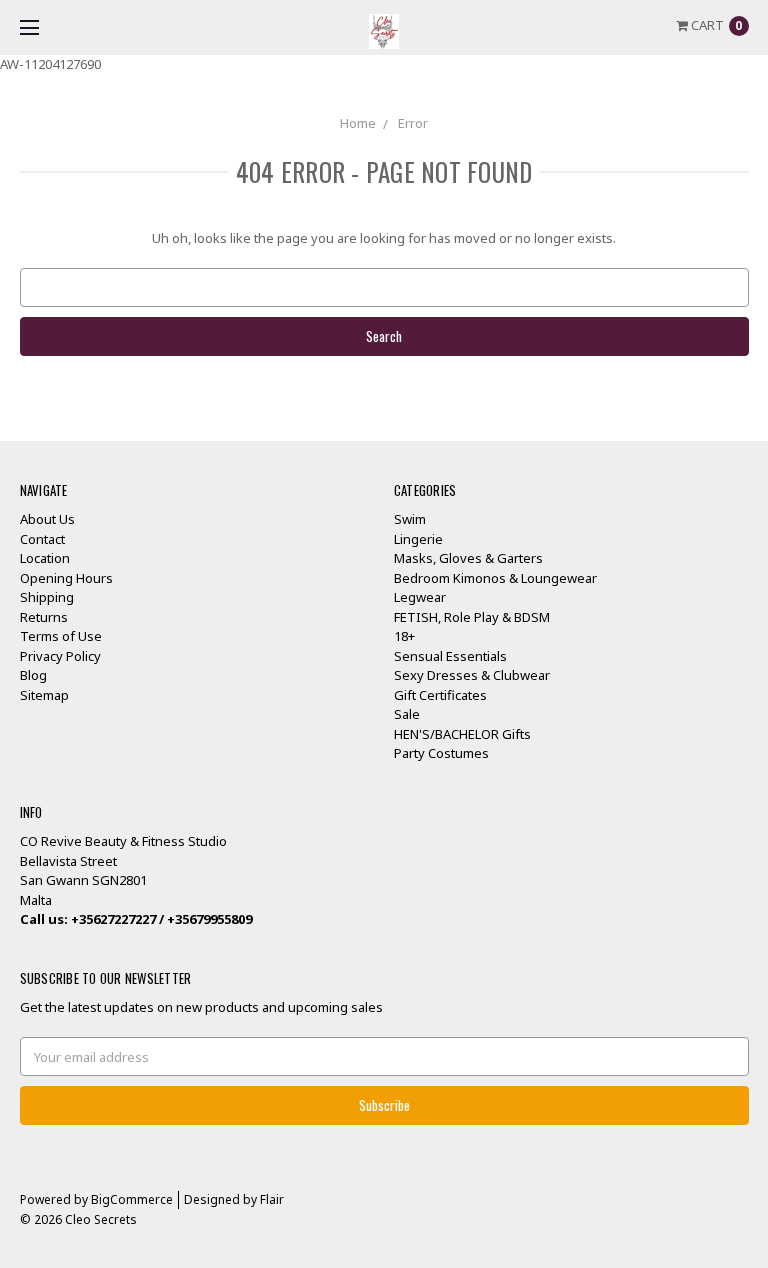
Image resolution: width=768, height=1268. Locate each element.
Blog (33, 675)
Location (45, 558)
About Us (47, 519)
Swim (410, 519)
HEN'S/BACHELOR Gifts (462, 734)
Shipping (47, 597)
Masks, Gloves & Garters (468, 558)
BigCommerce (132, 1199)
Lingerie (418, 539)
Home (358, 123)
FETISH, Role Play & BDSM (472, 617)
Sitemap (44, 695)
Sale (407, 714)
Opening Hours (66, 578)
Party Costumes (441, 753)
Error (413, 123)
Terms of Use (61, 636)
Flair (272, 1199)
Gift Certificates (440, 695)
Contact (42, 539)
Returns (44, 617)
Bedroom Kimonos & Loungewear (495, 578)
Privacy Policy (60, 656)
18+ (404, 636)
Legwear (420, 597)
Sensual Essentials (450, 656)
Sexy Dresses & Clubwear (472, 675)
